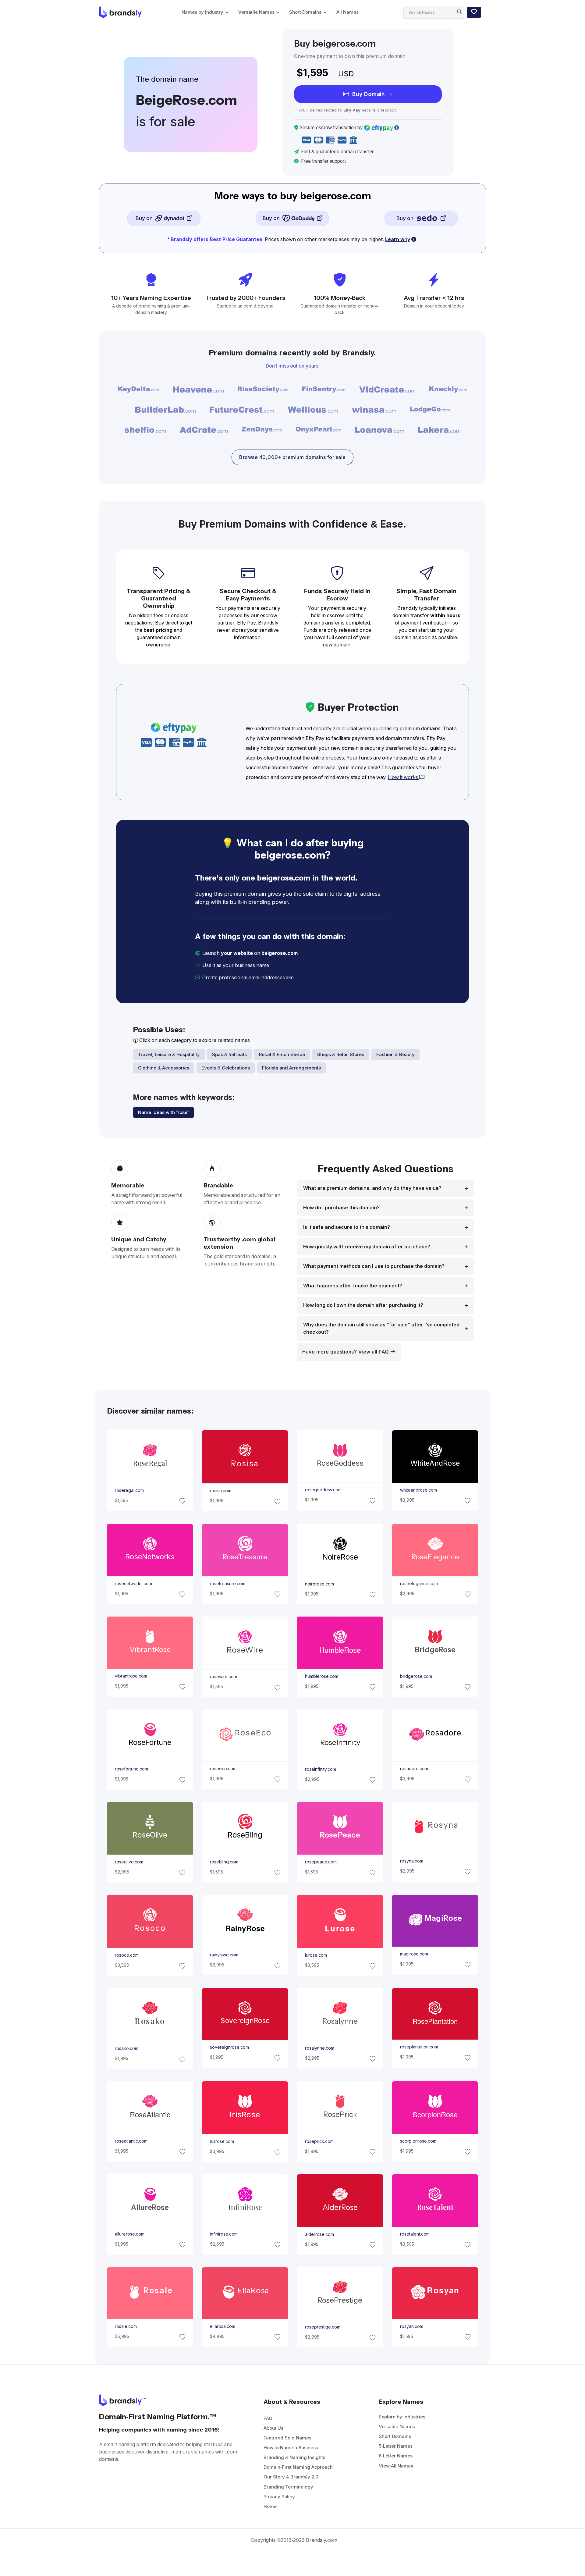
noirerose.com (319, 1584)
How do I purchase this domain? (341, 1208)
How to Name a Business (291, 2448)
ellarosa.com (222, 2326)
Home (270, 2506)
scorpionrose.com (418, 2141)
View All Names (396, 2466)
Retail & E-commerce (282, 1054)
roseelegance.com (419, 1583)
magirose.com (414, 1954)
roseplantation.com (419, 2047)
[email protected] (316, 978)
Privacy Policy (279, 2497)
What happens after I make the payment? (353, 1286)
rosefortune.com (131, 1769)
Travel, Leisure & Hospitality (169, 1054)
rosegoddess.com (323, 1490)
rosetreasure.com (227, 1583)
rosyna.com (412, 1861)
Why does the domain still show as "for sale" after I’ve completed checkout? (381, 1328)
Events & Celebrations (226, 1068)
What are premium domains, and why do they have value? (372, 1188)
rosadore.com (414, 1769)
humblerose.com (322, 1676)
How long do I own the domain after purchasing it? (363, 1305)
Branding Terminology (288, 2487)
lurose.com (316, 1955)
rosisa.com (220, 1491)
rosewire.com (223, 1677)
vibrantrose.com (131, 1676)
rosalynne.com (320, 2048)
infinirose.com (223, 2234)
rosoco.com (126, 1955)
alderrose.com (319, 2234)
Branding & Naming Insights (294, 2457)
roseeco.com (223, 1769)
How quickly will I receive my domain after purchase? (367, 1247)
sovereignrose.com (229, 2047)
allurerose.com (129, 2234)
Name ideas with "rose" (163, 1112)
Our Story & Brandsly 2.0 (291, 2477)
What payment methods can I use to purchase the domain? (374, 1266)
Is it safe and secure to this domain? (347, 1227)
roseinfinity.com (321, 1769)
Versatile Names (256, 12)
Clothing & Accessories (164, 1068)
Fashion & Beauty (395, 1054)
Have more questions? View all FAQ (346, 1352)
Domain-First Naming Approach (298, 2467)
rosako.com (126, 2048)
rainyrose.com (224, 1955)
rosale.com (126, 2326)
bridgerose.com (416, 1676)
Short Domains (305, 12)
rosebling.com (224, 1862)
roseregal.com (129, 1490)
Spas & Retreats (229, 1054)
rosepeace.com (321, 1862)
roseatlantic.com (131, 2141)
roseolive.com (129, 1862)
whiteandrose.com (418, 1490)
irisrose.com (222, 2141)
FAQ (268, 2418)
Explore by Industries (402, 2417)
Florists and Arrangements (291, 1068)
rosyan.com (412, 2326)
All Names (347, 12)
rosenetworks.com (133, 1583)
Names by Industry (202, 12)
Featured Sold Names (287, 2438)
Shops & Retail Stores (341, 1054)
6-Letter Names (396, 2456)
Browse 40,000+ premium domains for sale (292, 457)
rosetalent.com (415, 2234)
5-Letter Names (396, 2446)
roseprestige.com (323, 2327)
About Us (273, 2428)
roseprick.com (319, 2141)
